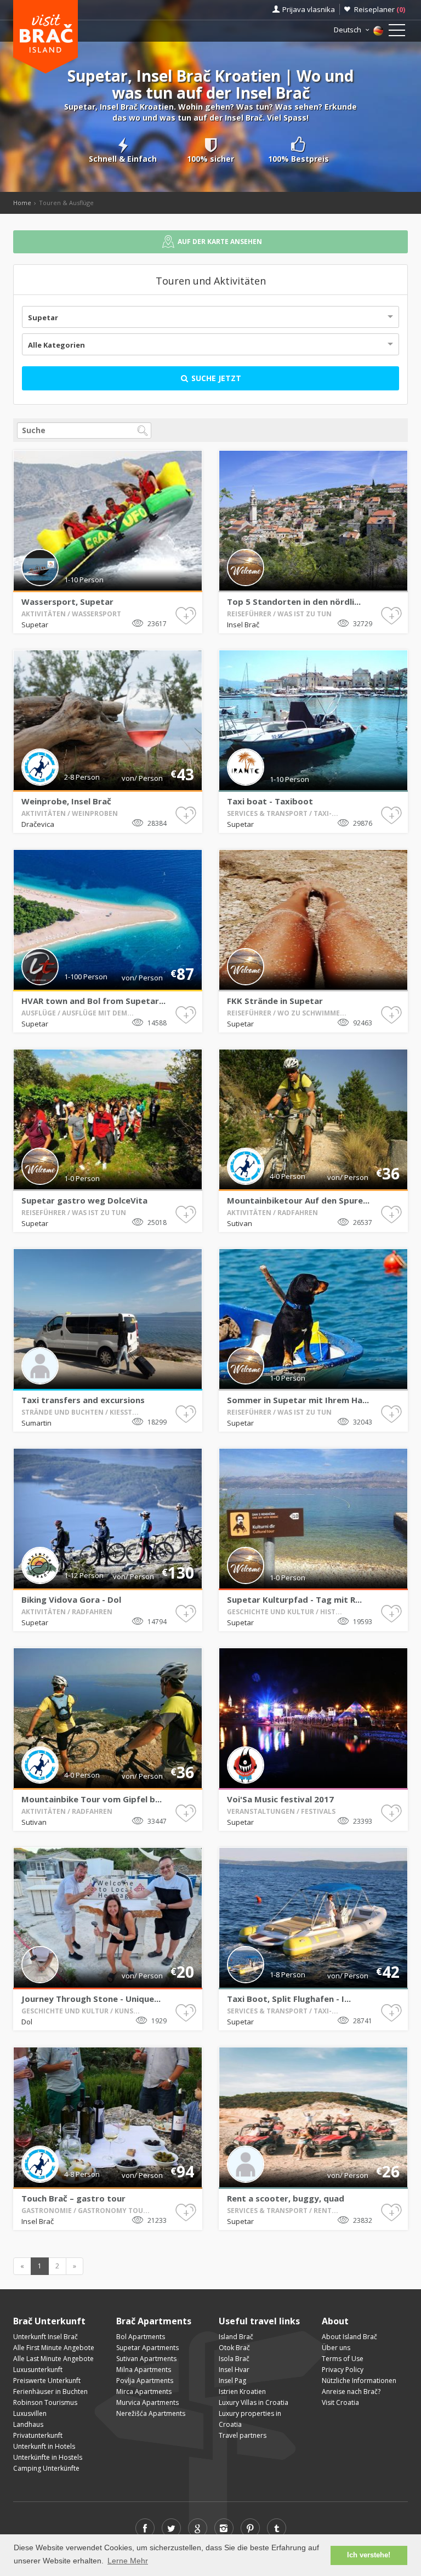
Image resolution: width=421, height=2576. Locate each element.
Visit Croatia (340, 2402)
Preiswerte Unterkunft (47, 2381)
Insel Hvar (234, 2370)
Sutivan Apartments (146, 2359)
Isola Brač (234, 2359)
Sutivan (240, 1223)
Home (22, 203)
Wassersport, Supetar (67, 602)
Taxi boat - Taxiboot (270, 801)
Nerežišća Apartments (151, 2413)
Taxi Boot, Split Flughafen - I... (289, 1999)
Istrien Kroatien (242, 2391)
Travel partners (243, 2435)
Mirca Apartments (144, 2391)
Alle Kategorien (56, 345)
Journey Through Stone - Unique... (91, 1999)
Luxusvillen (30, 2413)
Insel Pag (232, 2381)
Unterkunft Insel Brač (45, 2337)
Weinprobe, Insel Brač (66, 801)
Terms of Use (343, 2359)
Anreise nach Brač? (351, 2391)
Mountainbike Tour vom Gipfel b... (92, 1799)
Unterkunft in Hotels (44, 2446)
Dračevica (38, 824)
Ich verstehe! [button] (369, 2555)
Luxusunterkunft (38, 2370)
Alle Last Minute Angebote (53, 2359)
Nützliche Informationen (359, 2381)
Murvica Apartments (147, 2402)
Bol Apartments (141, 2337)
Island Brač (236, 2337)
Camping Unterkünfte (46, 2468)
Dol (27, 2022)
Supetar (43, 317)
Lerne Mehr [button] (128, 2561)
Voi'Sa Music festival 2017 (280, 1799)
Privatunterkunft (38, 2435)
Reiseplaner (380, 9)
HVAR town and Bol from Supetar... (93, 1001)
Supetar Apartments (147, 2348)
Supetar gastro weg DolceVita (84, 1200)
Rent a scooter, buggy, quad (286, 2198)
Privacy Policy (343, 2370)
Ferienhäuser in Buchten (50, 2391)
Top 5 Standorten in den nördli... (294, 602)
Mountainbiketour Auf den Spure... (298, 1200)
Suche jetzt (215, 378)
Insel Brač (243, 625)
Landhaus (28, 2424)
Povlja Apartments (145, 2381)
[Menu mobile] (397, 32)
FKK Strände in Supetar (275, 1001)
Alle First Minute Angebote (54, 2348)
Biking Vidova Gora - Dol (71, 1599)
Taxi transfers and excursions (83, 1400)
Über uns (336, 2348)
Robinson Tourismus (45, 2402)
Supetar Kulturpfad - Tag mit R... (294, 1599)
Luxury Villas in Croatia (254, 2402)
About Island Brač (349, 2337)
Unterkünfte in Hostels (48, 2457)
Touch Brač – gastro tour (73, 2198)
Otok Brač (234, 2348)
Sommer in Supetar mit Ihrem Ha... (298, 1400)
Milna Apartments (144, 2370)
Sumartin (36, 1423)
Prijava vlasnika (309, 9)
